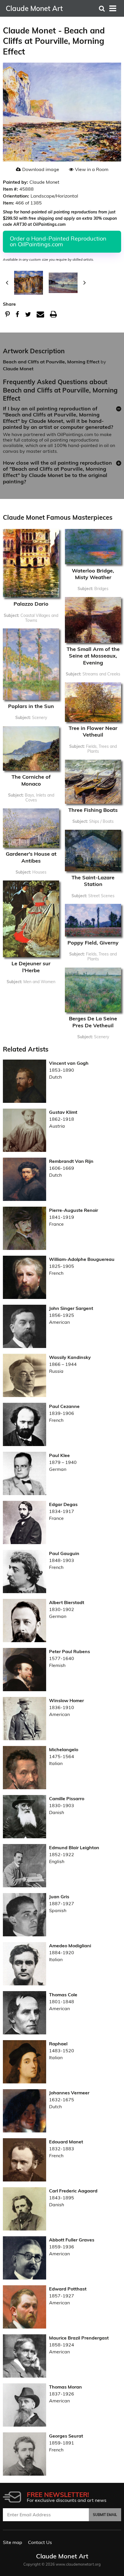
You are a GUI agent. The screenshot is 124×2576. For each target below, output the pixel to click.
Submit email (105, 2515)
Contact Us (40, 2542)
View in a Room (92, 169)
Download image (41, 169)
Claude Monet (18, 369)
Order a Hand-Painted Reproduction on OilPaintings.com (58, 241)
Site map (13, 2542)
